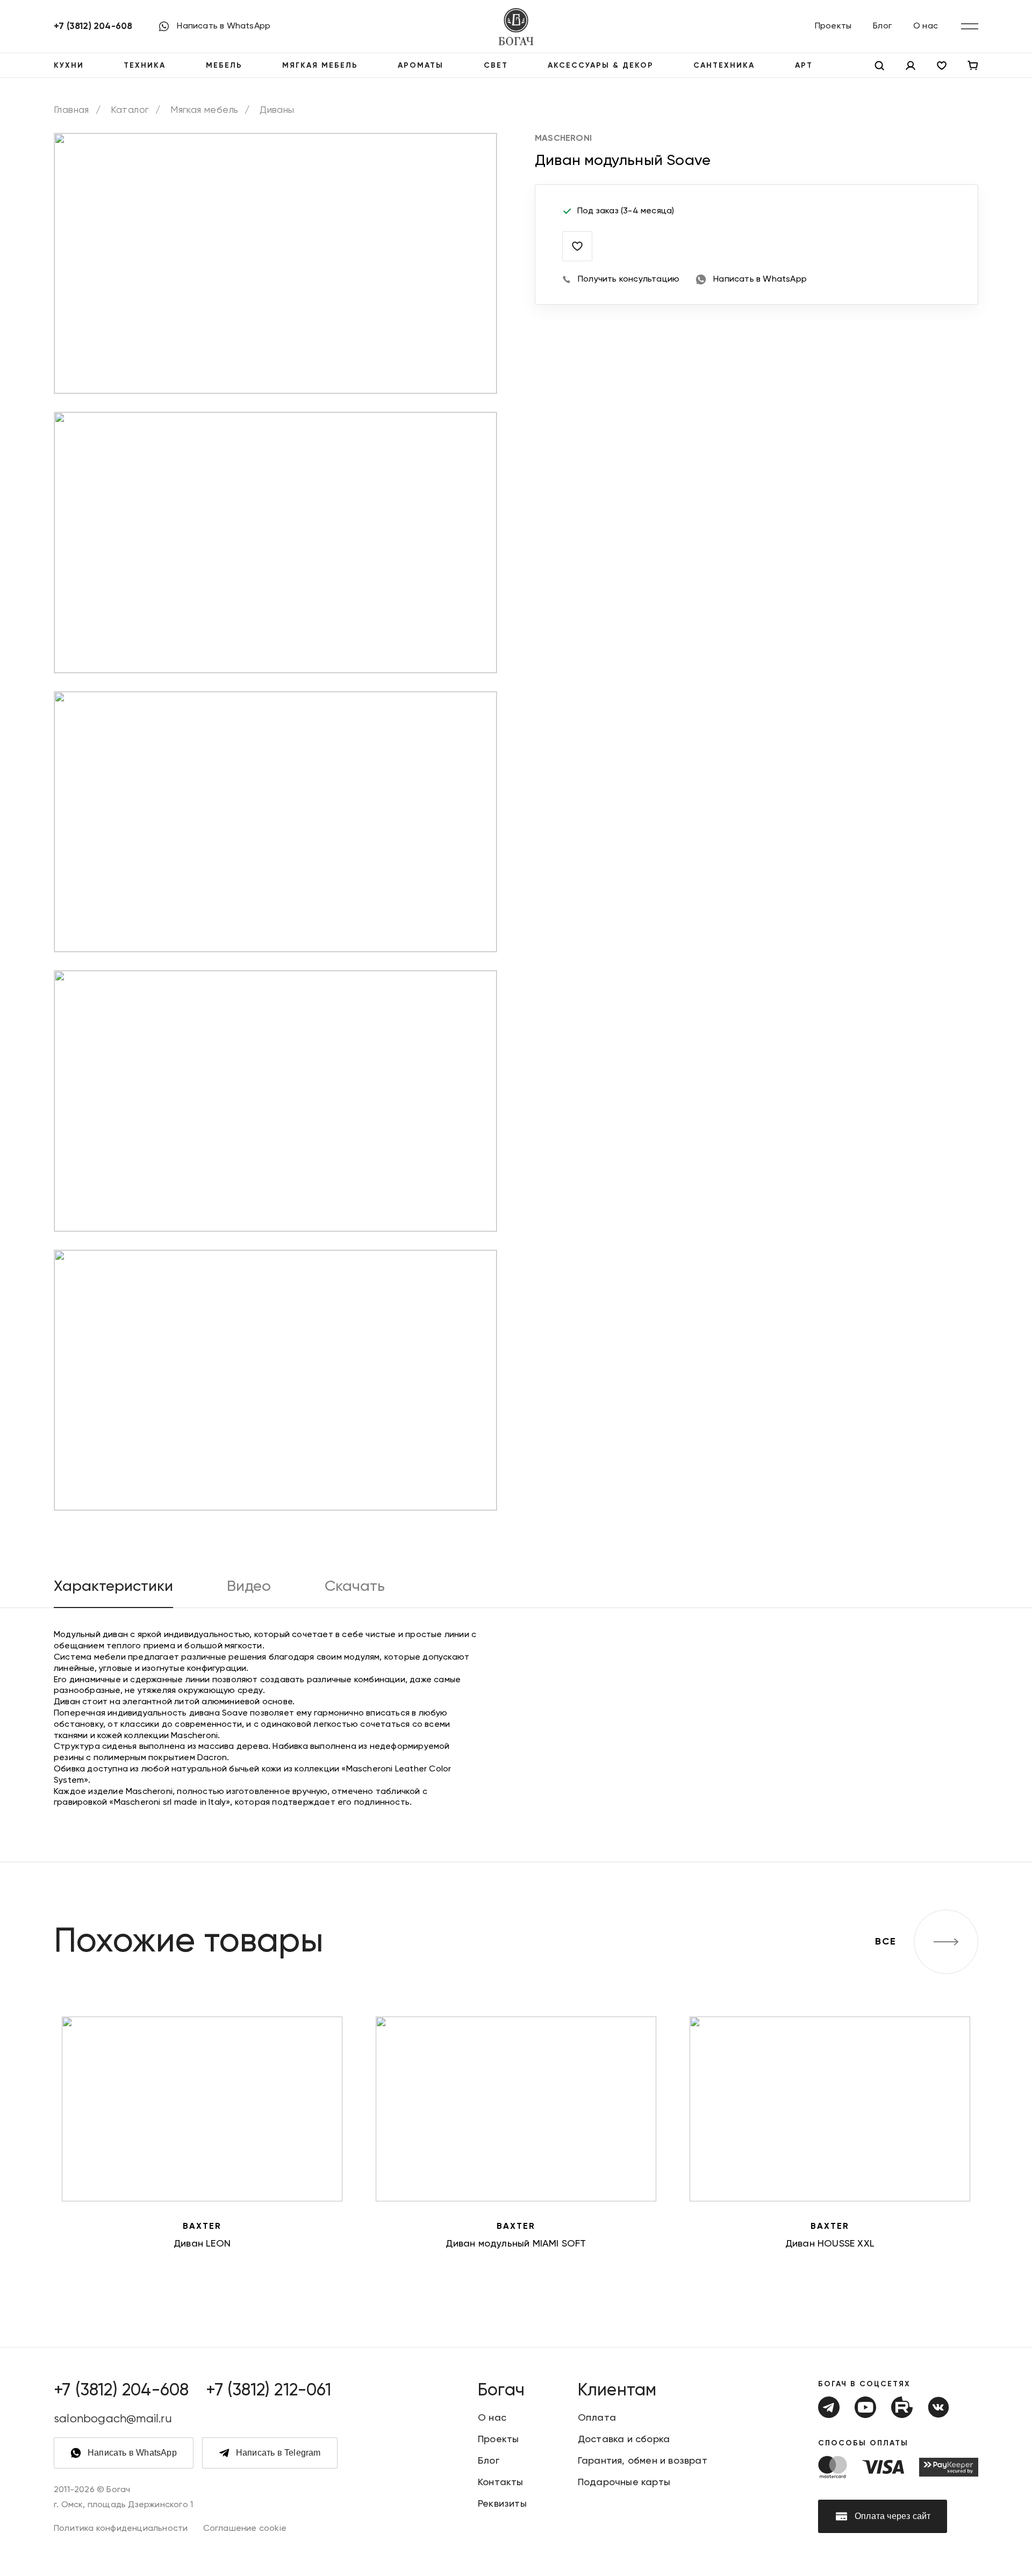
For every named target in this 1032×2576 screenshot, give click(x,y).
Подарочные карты (624, 2482)
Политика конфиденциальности (121, 2529)
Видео (249, 1587)
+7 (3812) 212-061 (268, 2391)
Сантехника (724, 66)
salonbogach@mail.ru (113, 2419)
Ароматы (421, 66)
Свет (496, 66)
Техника (145, 66)
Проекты (833, 26)
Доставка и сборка (624, 2439)
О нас (926, 26)
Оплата (597, 2418)
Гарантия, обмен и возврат (643, 2461)
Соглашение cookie (245, 2529)
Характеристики (113, 1587)
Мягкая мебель (320, 66)
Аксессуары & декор (601, 66)
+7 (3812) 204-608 (93, 27)
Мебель (224, 66)
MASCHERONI (563, 139)
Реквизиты (502, 2504)
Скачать (355, 1587)
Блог (882, 26)
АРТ (804, 66)
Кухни (69, 66)
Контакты (501, 2482)
